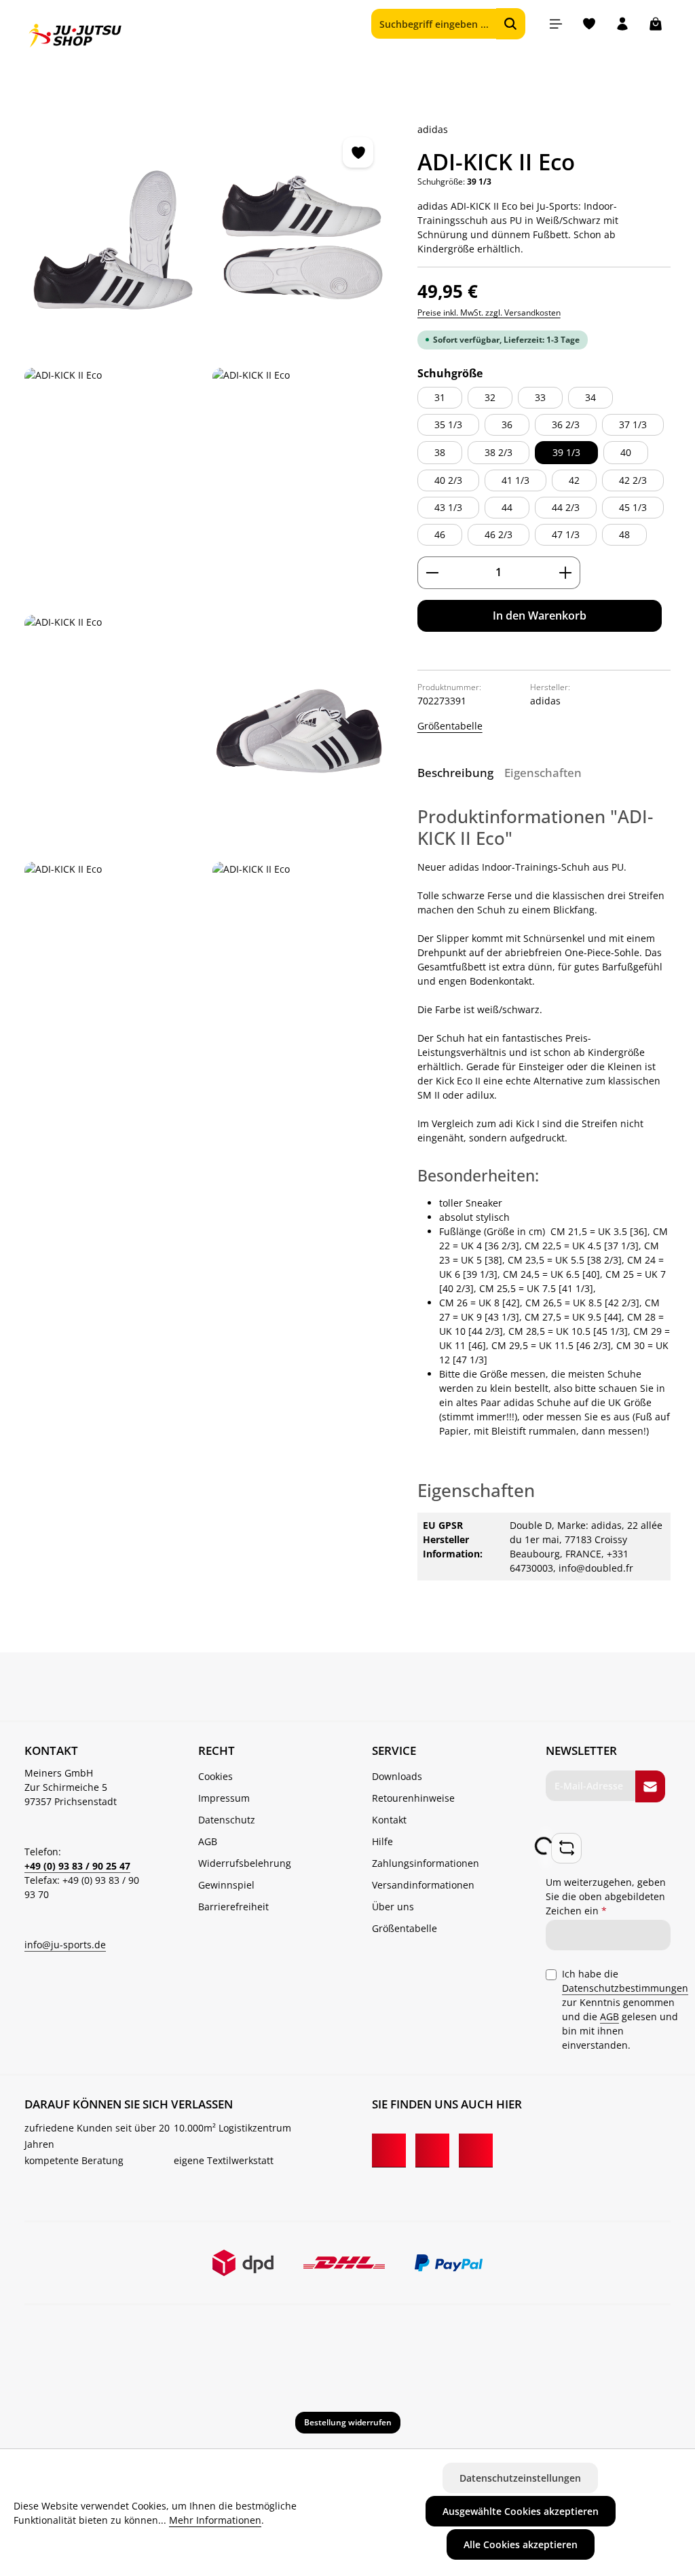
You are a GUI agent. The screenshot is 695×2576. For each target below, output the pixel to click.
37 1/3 (633, 424)
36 (507, 424)
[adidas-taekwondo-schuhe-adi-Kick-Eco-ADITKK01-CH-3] (113, 733)
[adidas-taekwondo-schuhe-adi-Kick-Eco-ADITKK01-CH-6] (113, 980)
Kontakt (389, 1820)
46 (440, 534)
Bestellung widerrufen (348, 2422)
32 (490, 397)
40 (626, 452)
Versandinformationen (423, 1885)
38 (440, 452)
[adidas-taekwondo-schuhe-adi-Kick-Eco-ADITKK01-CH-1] (301, 239)
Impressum (224, 1798)
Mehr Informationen (215, 2520)
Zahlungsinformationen (426, 1863)
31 (440, 397)
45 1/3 (633, 507)
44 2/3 (566, 507)
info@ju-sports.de (65, 1945)
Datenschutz (227, 1820)
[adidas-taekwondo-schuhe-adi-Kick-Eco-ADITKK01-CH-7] (301, 980)
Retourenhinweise (413, 1798)
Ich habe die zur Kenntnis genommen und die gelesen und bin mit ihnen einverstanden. (625, 2009)
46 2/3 (499, 534)
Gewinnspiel (226, 1885)
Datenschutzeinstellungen (520, 2478)
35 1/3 (448, 424)
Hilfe (382, 1841)
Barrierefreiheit (233, 1907)
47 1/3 (566, 534)
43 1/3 (448, 507)
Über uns (393, 1907)
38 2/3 (499, 452)
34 (590, 397)
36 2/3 (566, 424)
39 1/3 (566, 452)
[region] (207, 609)
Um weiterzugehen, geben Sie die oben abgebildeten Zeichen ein (606, 1896)
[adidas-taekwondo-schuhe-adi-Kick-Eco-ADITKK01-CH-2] (301, 486)
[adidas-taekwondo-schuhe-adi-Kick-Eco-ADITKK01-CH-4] (113, 486)
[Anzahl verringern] (432, 573)
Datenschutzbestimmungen (625, 1988)
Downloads (397, 1776)
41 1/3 (515, 480)
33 (540, 397)
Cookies (215, 1776)
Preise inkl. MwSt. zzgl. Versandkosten (489, 312)
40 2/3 (448, 480)
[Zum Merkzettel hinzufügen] (358, 152)
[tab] (455, 773)
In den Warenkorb (540, 615)
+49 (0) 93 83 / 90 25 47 (77, 1866)
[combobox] (434, 24)
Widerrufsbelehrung (245, 1863)
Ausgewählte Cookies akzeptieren (521, 2511)
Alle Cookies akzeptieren (521, 2544)
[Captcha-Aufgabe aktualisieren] (566, 1848)
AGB (208, 1841)
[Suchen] (511, 24)
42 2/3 (633, 480)
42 (574, 480)
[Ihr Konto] (622, 24)
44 (507, 507)
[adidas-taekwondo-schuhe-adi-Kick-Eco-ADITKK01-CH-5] (301, 733)
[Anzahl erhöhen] (566, 573)
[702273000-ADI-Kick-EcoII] (113, 239)
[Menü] (556, 24)
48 (624, 534)
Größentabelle (450, 726)
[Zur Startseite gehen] (75, 36)
